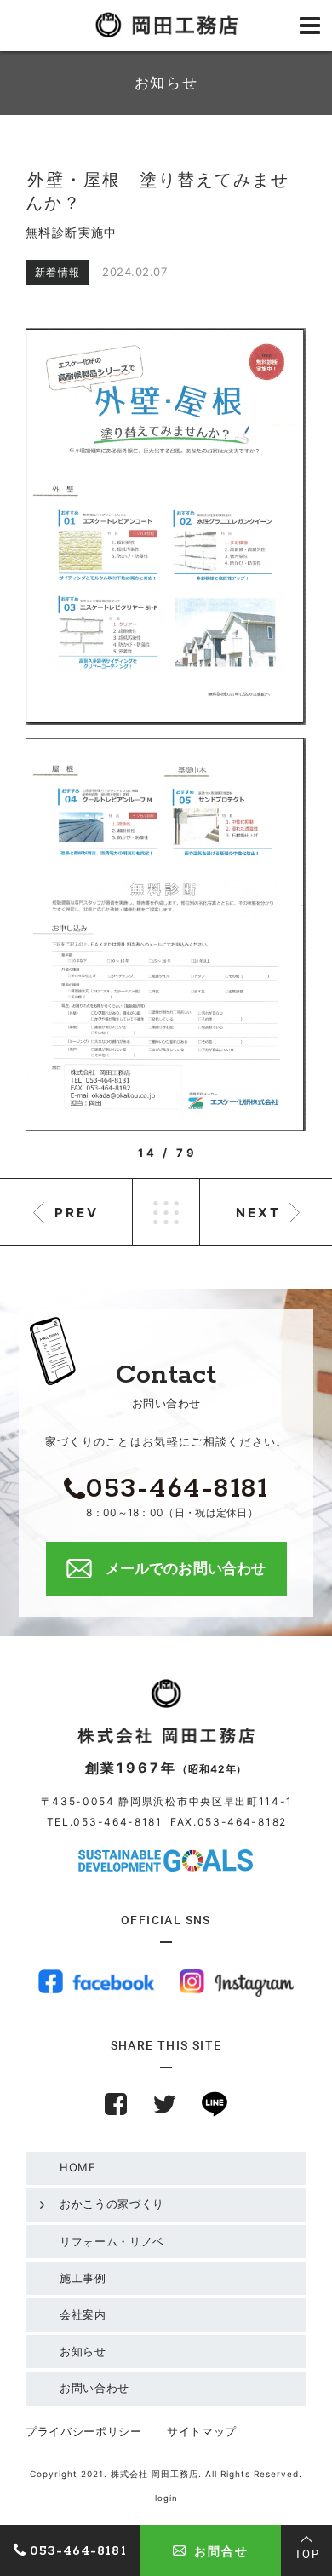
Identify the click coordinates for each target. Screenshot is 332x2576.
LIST (166, 1212)
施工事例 (83, 2278)
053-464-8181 (117, 1822)
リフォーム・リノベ (112, 2241)
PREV (77, 1213)
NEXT (258, 1213)
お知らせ (83, 2351)
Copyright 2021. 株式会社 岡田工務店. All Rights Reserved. (166, 2474)
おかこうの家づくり (112, 2204)
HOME (78, 2167)
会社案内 (83, 2314)
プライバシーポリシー (84, 2431)
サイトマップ (202, 2431)
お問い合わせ (94, 2388)
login (166, 2498)
